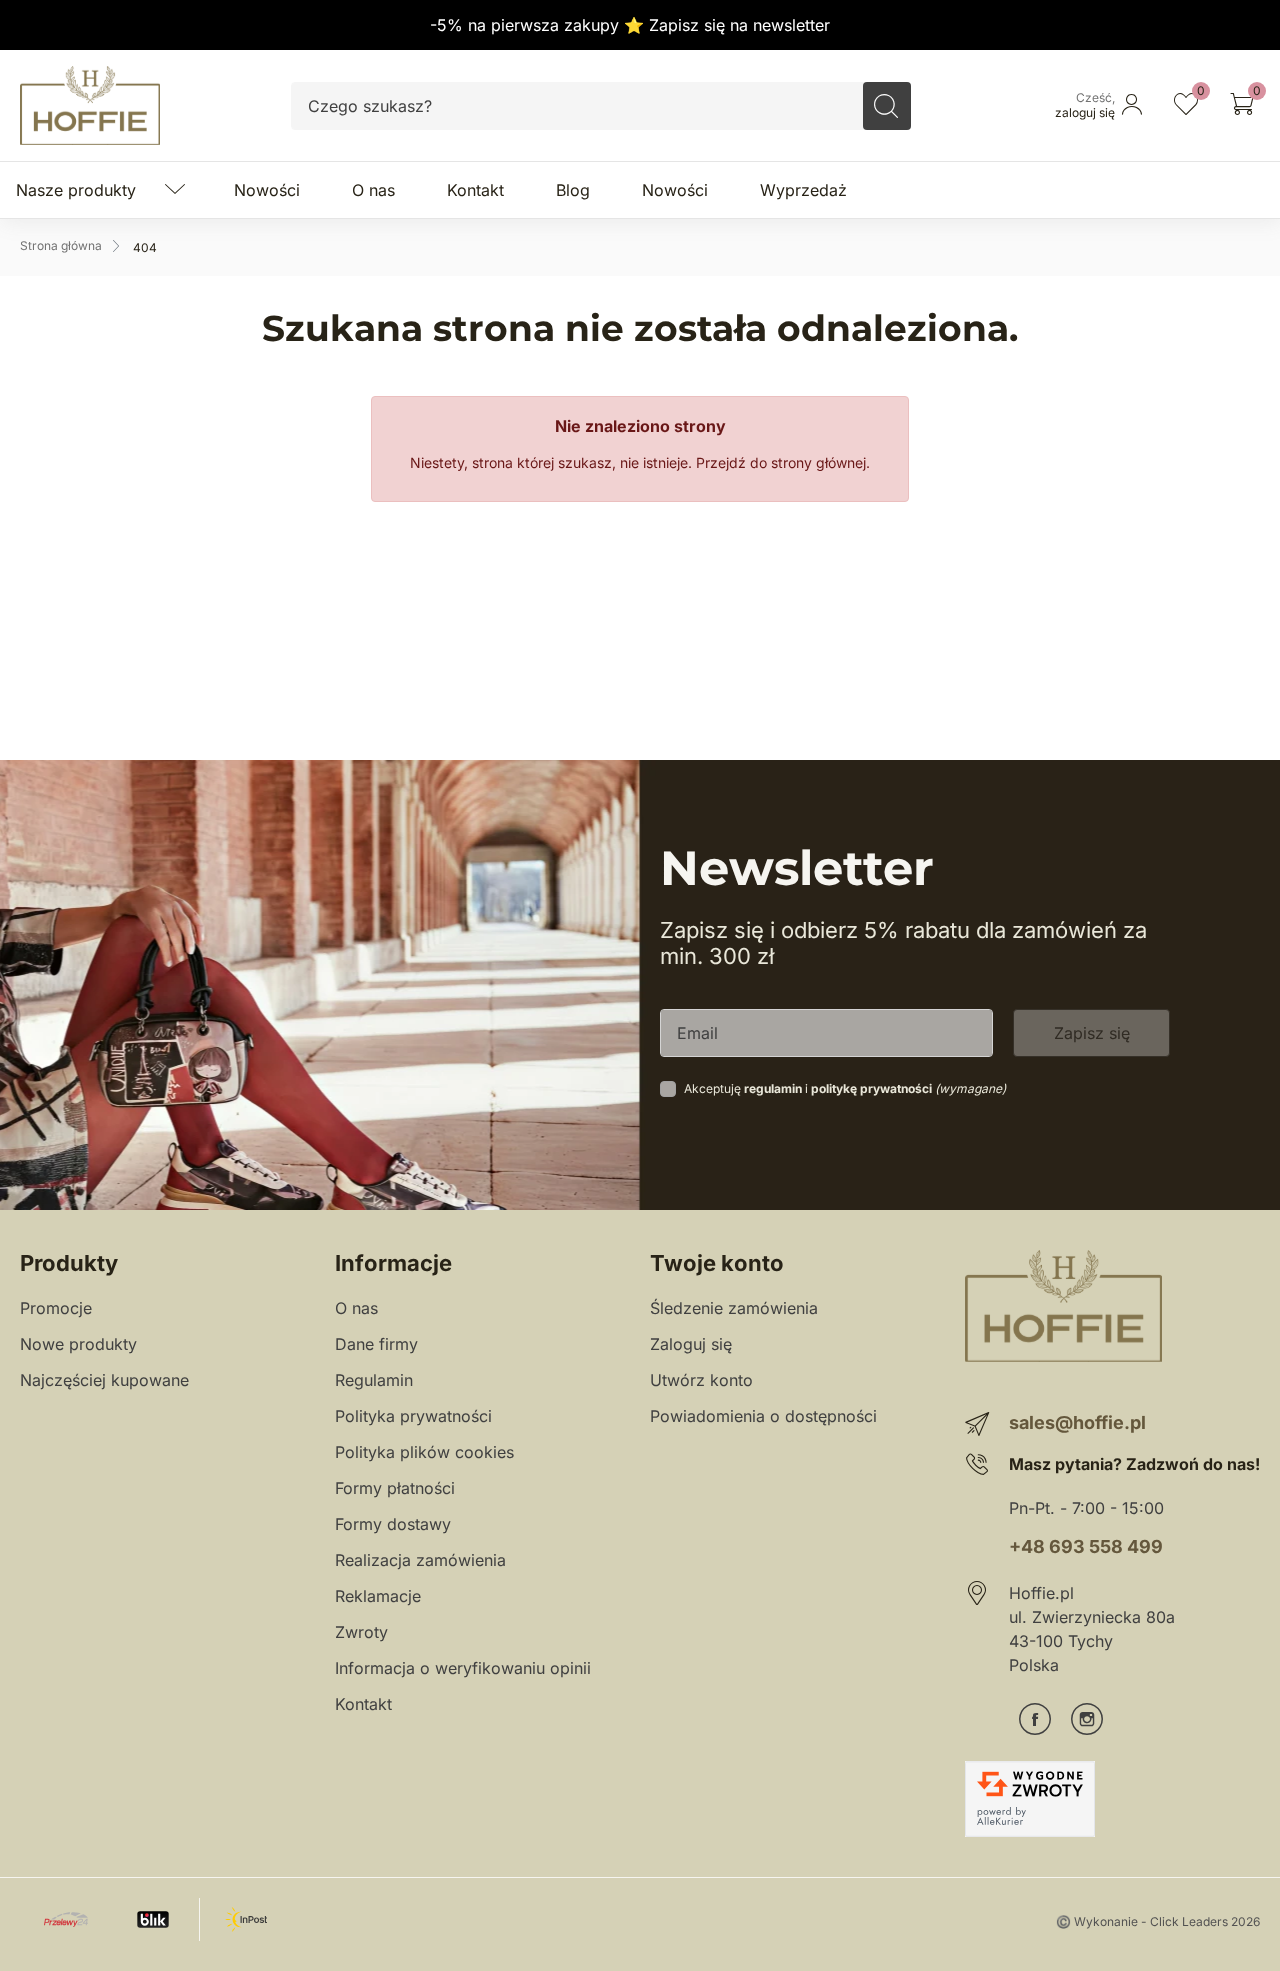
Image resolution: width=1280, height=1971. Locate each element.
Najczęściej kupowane (104, 1380)
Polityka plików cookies (424, 1452)
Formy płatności (395, 1488)
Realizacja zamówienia (420, 1560)
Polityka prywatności (413, 1416)
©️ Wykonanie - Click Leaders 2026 (1158, 1921)
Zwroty (361, 1632)
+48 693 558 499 (1086, 1546)
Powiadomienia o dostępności (763, 1416)
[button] (1242, 106)
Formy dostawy (393, 1524)
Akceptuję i (845, 1088)
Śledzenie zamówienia (734, 1308)
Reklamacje (378, 1596)
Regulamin (374, 1380)
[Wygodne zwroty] (1030, 1799)
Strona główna (61, 245)
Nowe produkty (78, 1344)
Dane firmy (376, 1344)
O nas (356, 1308)
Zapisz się (1092, 1033)
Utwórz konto (701, 1380)
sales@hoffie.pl (1077, 1422)
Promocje (56, 1308)
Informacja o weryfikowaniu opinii (463, 1668)
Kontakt (363, 1704)
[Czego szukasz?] (887, 106)
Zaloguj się (691, 1344)
